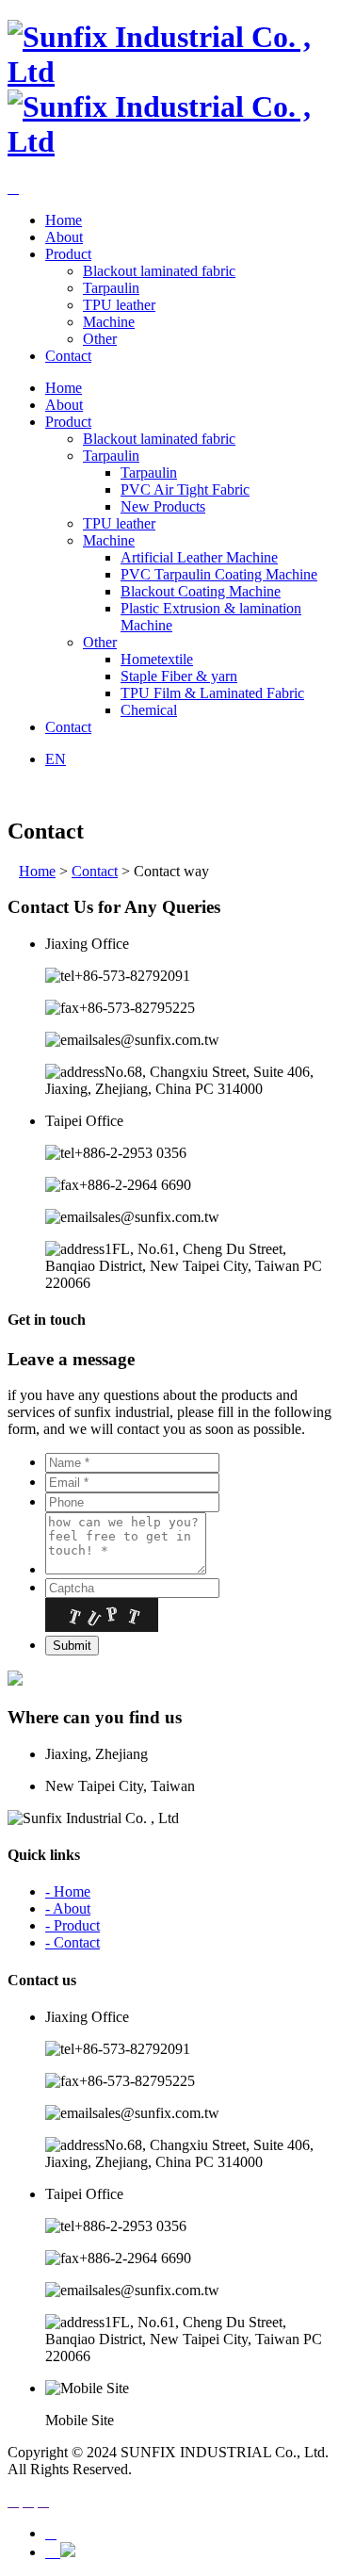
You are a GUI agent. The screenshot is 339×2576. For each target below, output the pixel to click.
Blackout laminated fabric (159, 271)
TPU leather (119, 305)
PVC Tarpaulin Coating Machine (219, 574)
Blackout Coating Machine (201, 591)
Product (68, 254)
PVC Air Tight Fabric (185, 489)
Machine (109, 322)
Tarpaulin (111, 288)
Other (100, 339)
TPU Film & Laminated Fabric (212, 693)
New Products (163, 506)
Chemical (149, 710)
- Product (73, 1925)
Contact (68, 356)
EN (56, 759)
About (64, 237)
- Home (68, 1891)
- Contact (73, 1942)
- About (68, 1908)
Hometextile (157, 659)
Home (64, 220)
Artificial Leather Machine (199, 557)
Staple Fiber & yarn (179, 676)
